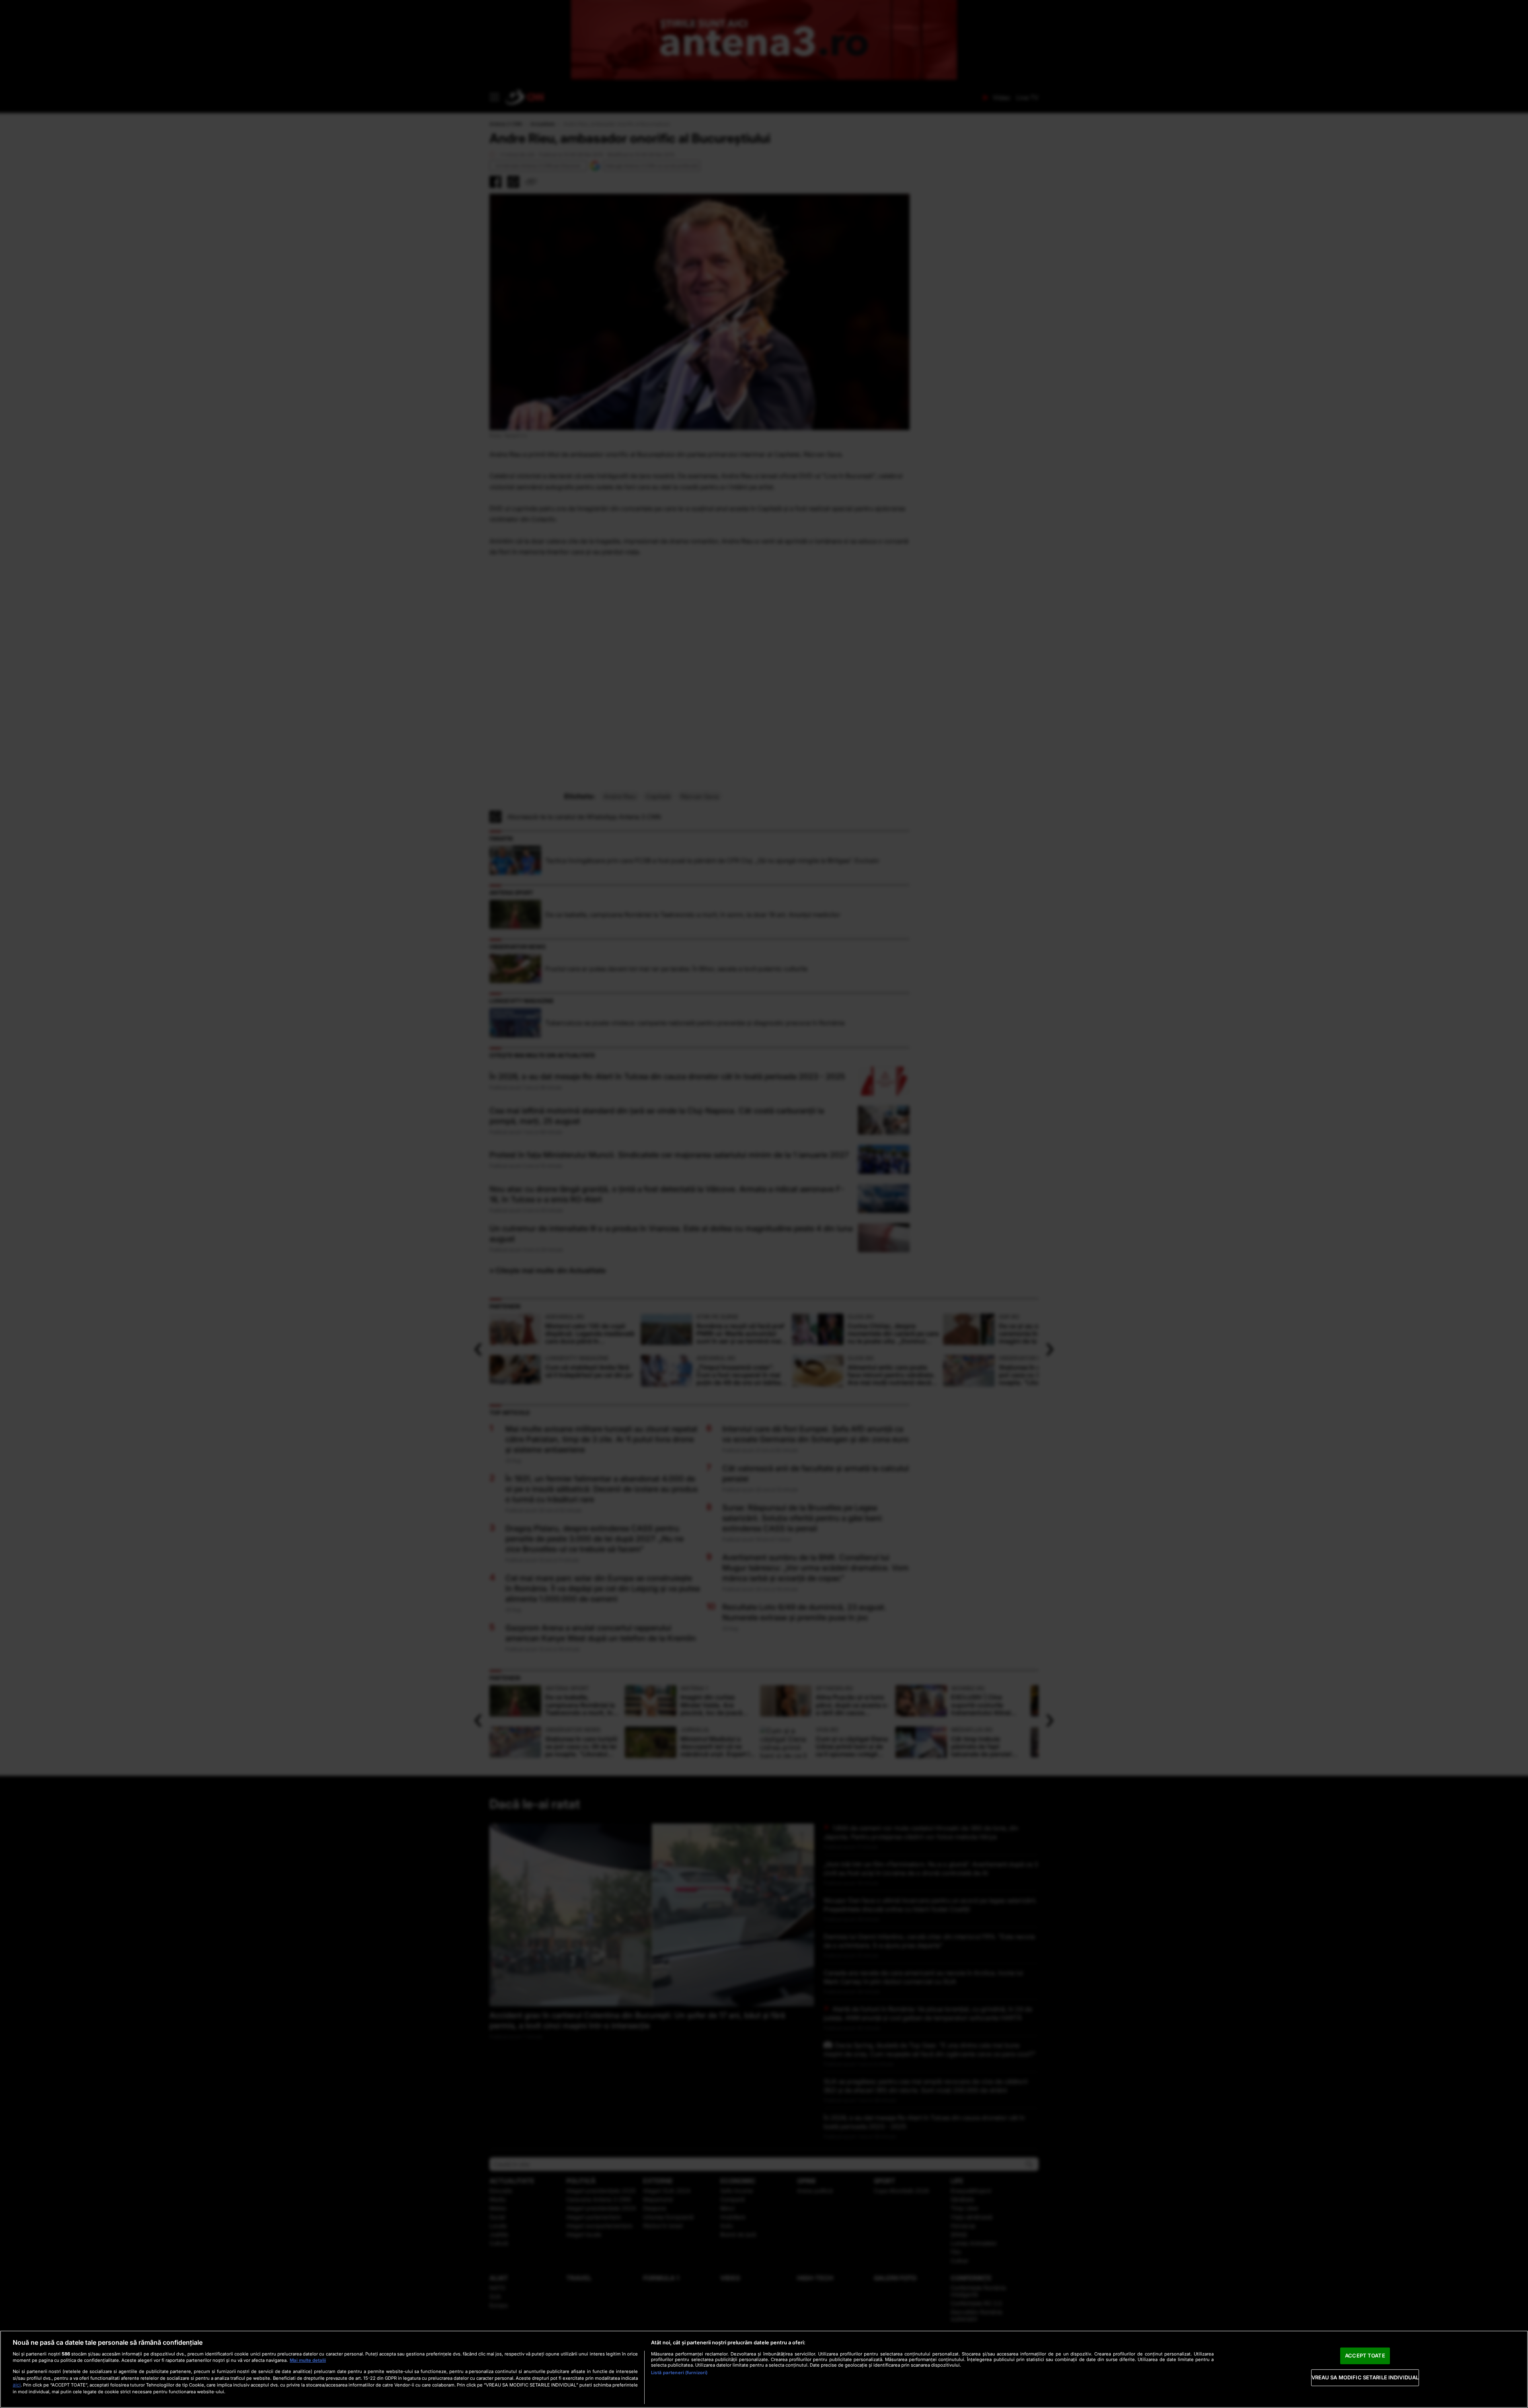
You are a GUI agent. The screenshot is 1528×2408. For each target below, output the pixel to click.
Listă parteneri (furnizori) (679, 2373)
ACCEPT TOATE (1365, 2355)
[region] (764, 2369)
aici (17, 2385)
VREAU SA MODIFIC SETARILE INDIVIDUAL (1365, 2377)
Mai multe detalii (308, 2360)
